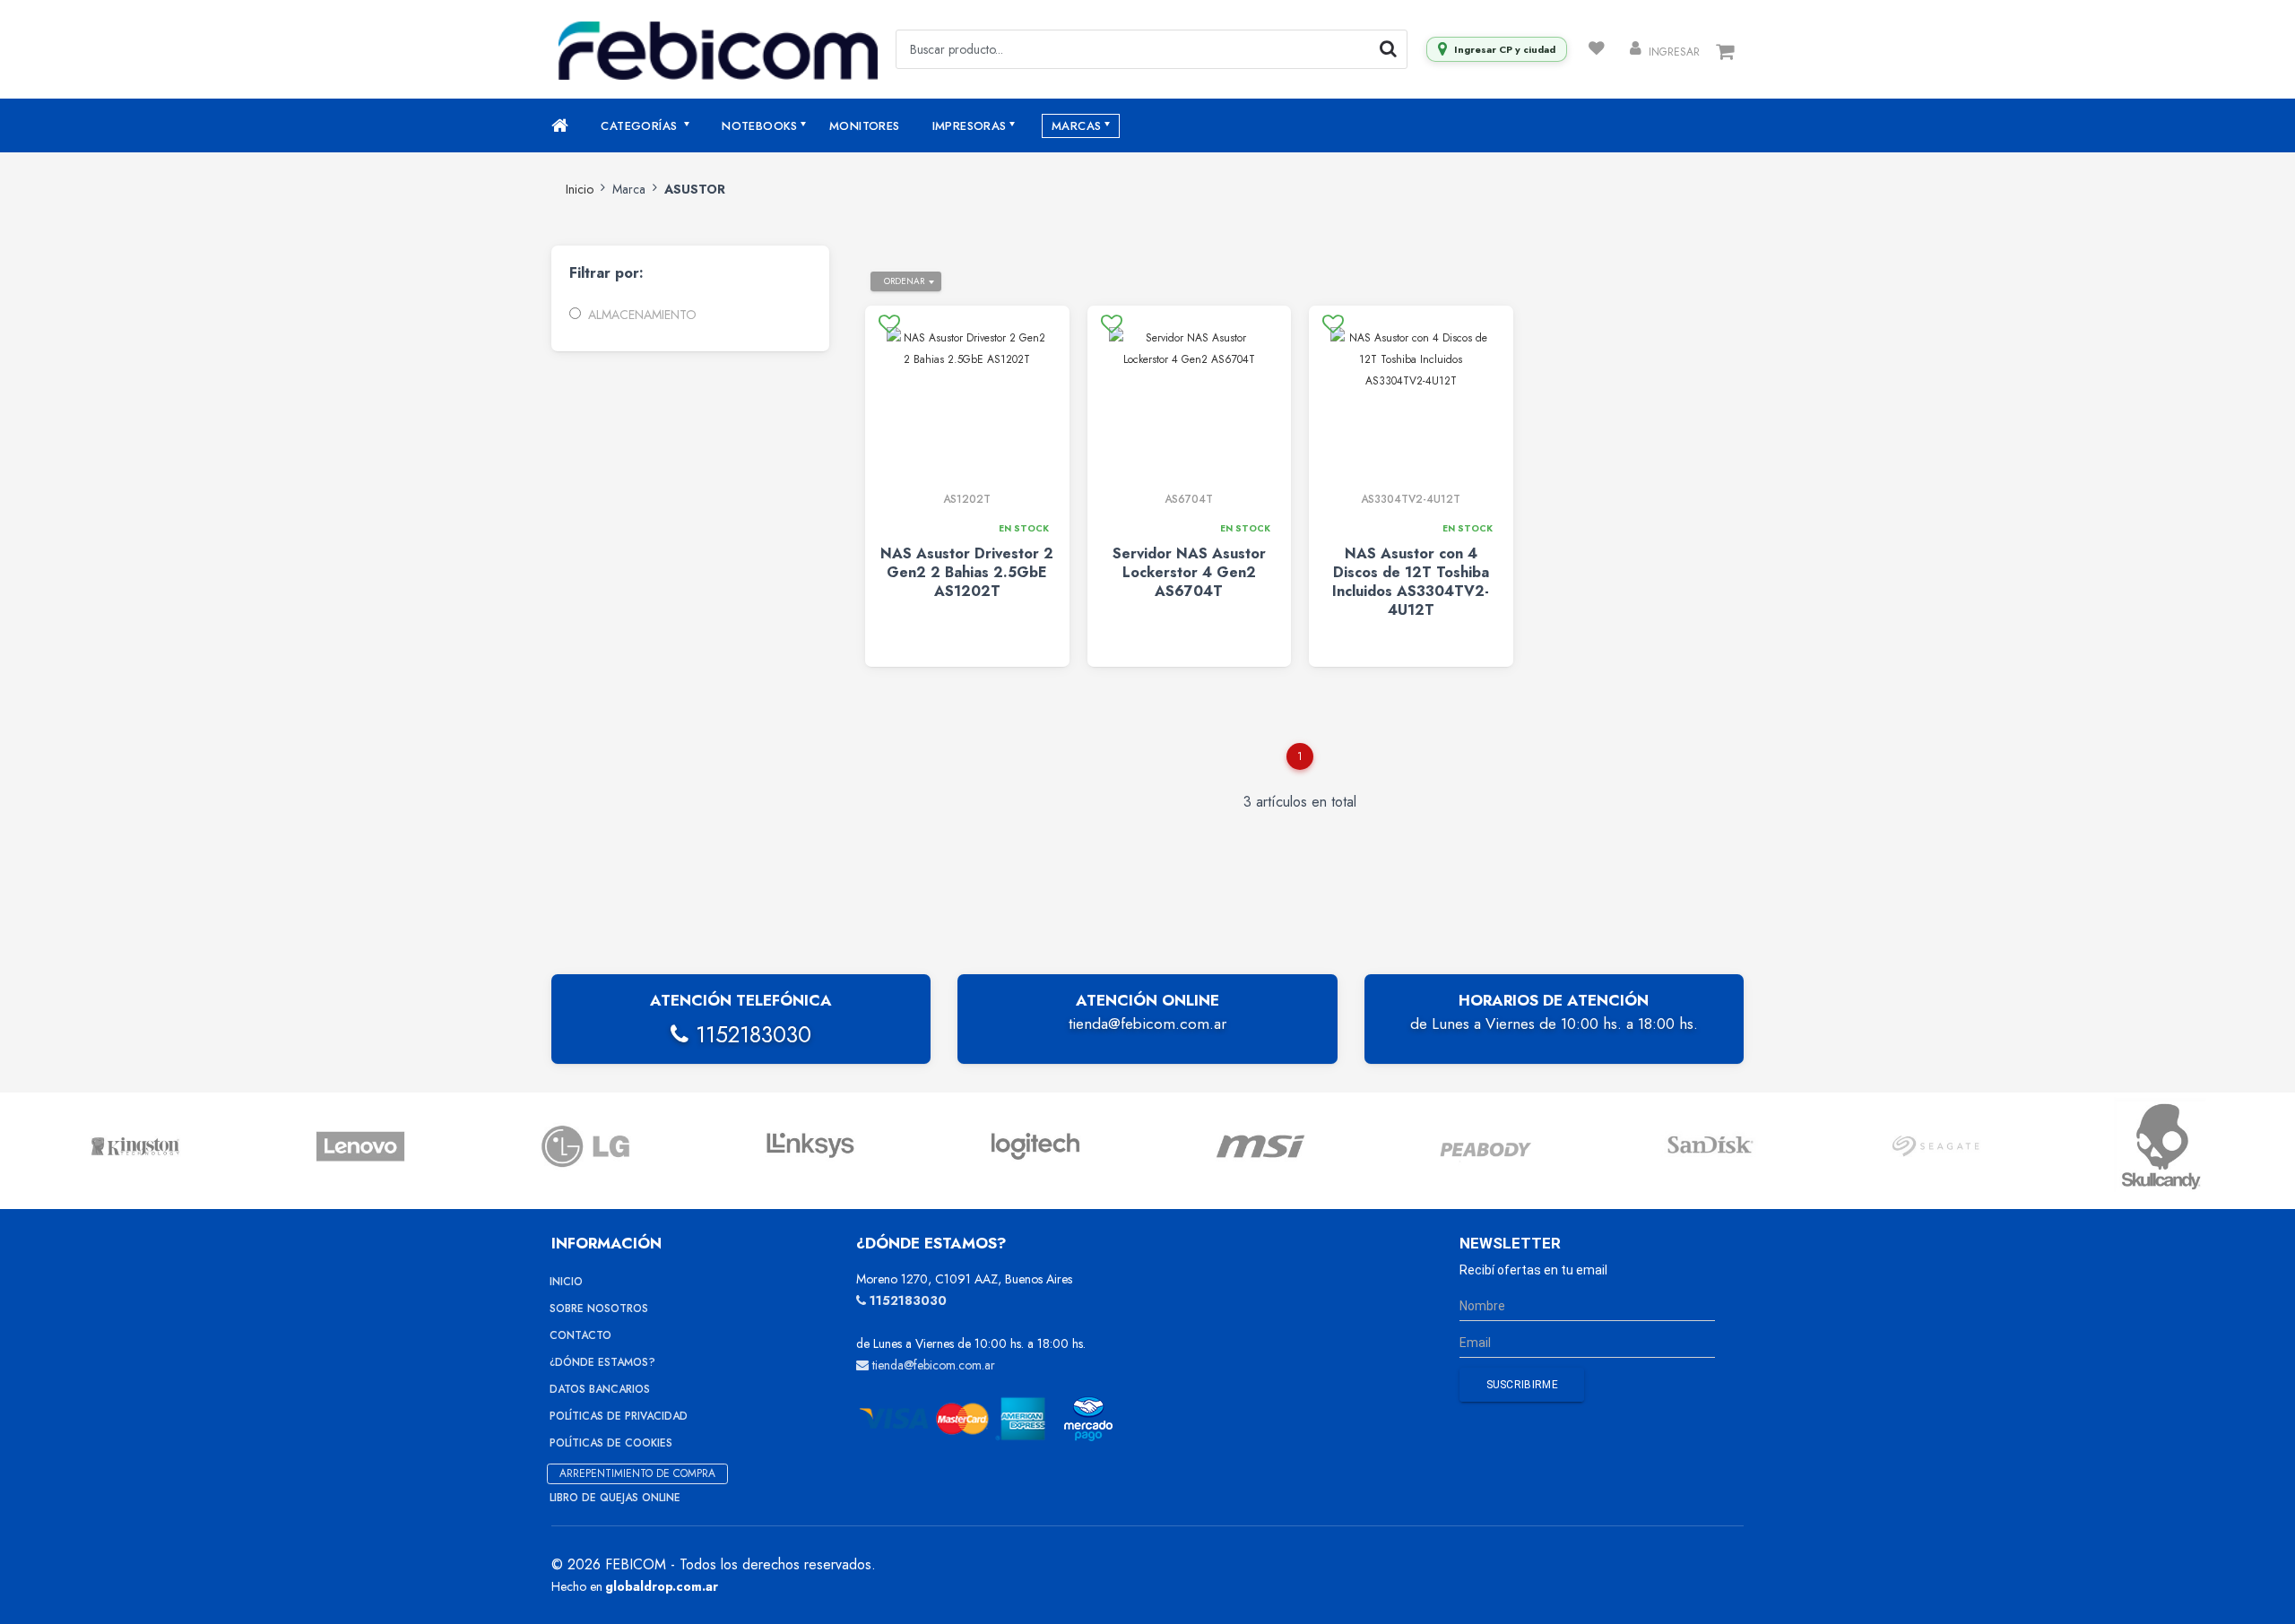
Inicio (580, 190)
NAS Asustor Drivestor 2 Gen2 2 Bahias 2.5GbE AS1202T (967, 572)
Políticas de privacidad (619, 1416)
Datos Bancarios (600, 1389)
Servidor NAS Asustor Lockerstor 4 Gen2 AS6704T (1189, 572)
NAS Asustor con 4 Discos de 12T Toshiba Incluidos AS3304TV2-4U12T (1411, 582)
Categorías (641, 126)
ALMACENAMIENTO (642, 315)
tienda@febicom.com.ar (1147, 1024)
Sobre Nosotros (599, 1309)
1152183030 (750, 1034)
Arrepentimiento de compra (637, 1473)
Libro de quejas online (615, 1498)
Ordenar (904, 281)
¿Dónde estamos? (602, 1362)
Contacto (580, 1335)
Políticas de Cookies (611, 1443)
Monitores (865, 126)
